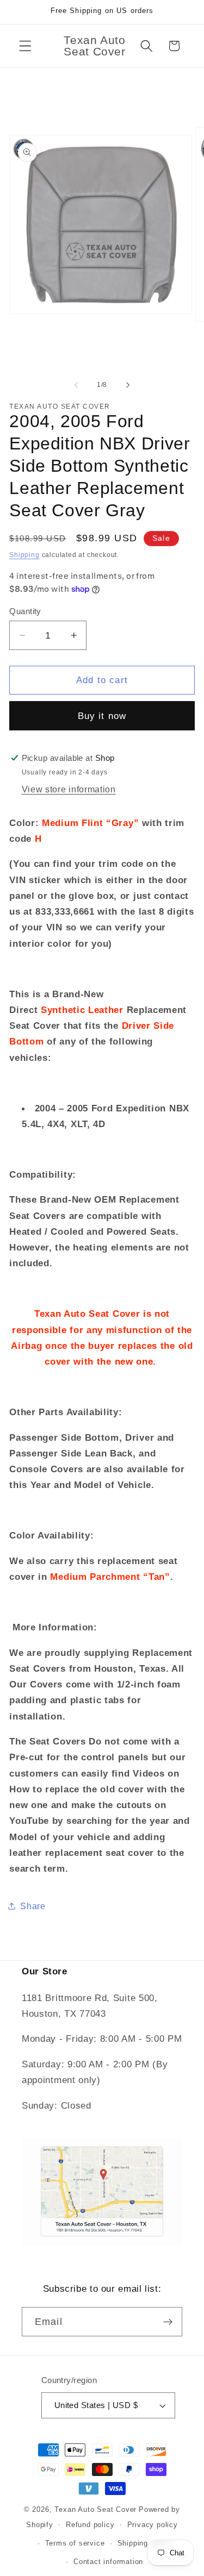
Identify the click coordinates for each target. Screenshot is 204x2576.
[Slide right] (128, 385)
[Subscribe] (168, 2322)
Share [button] (33, 1906)
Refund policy (90, 2525)
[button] (25, 46)
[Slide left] (76, 385)
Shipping (24, 555)
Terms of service (75, 2543)
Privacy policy (153, 2525)
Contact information (108, 2562)
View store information (69, 789)
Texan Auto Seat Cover (95, 2510)
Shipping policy (145, 2543)
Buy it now (102, 716)
